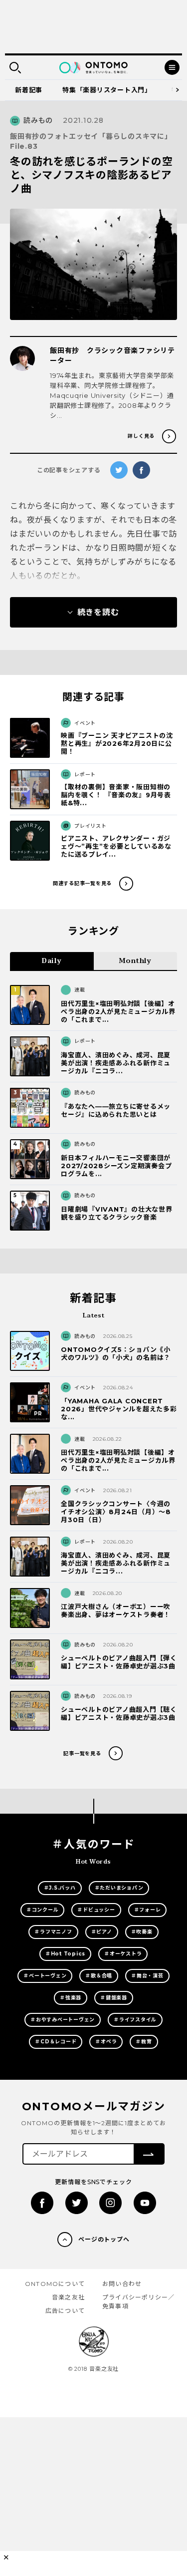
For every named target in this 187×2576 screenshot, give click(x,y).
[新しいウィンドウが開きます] (42, 2203)
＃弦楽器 (71, 1998)
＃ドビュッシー (96, 1910)
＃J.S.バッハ (60, 1888)
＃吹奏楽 (142, 1932)
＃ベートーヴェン (45, 1976)
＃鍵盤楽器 (114, 1998)
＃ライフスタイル (135, 2020)
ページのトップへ (104, 2239)
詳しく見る (141, 436)
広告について (65, 2311)
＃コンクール (43, 1910)
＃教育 (144, 2042)
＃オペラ (106, 2042)
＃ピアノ (102, 1932)
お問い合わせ (122, 2284)
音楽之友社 (68, 2297)
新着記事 (29, 90)
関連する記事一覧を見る (82, 883)
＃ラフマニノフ (53, 1932)
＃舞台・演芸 (147, 1976)
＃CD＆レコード (56, 2042)
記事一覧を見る (82, 1754)
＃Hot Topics (65, 1954)
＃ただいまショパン (119, 1888)
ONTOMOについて (55, 2284)
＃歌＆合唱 (99, 1976)
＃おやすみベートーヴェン (63, 2020)
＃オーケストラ (123, 1954)
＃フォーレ (148, 1910)
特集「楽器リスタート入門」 (107, 90)
